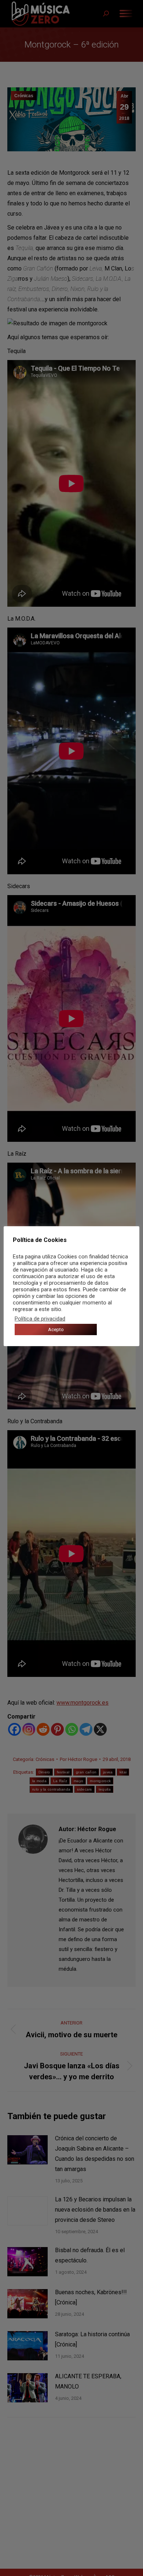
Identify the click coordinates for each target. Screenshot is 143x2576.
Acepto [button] (56, 1329)
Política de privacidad (40, 1319)
